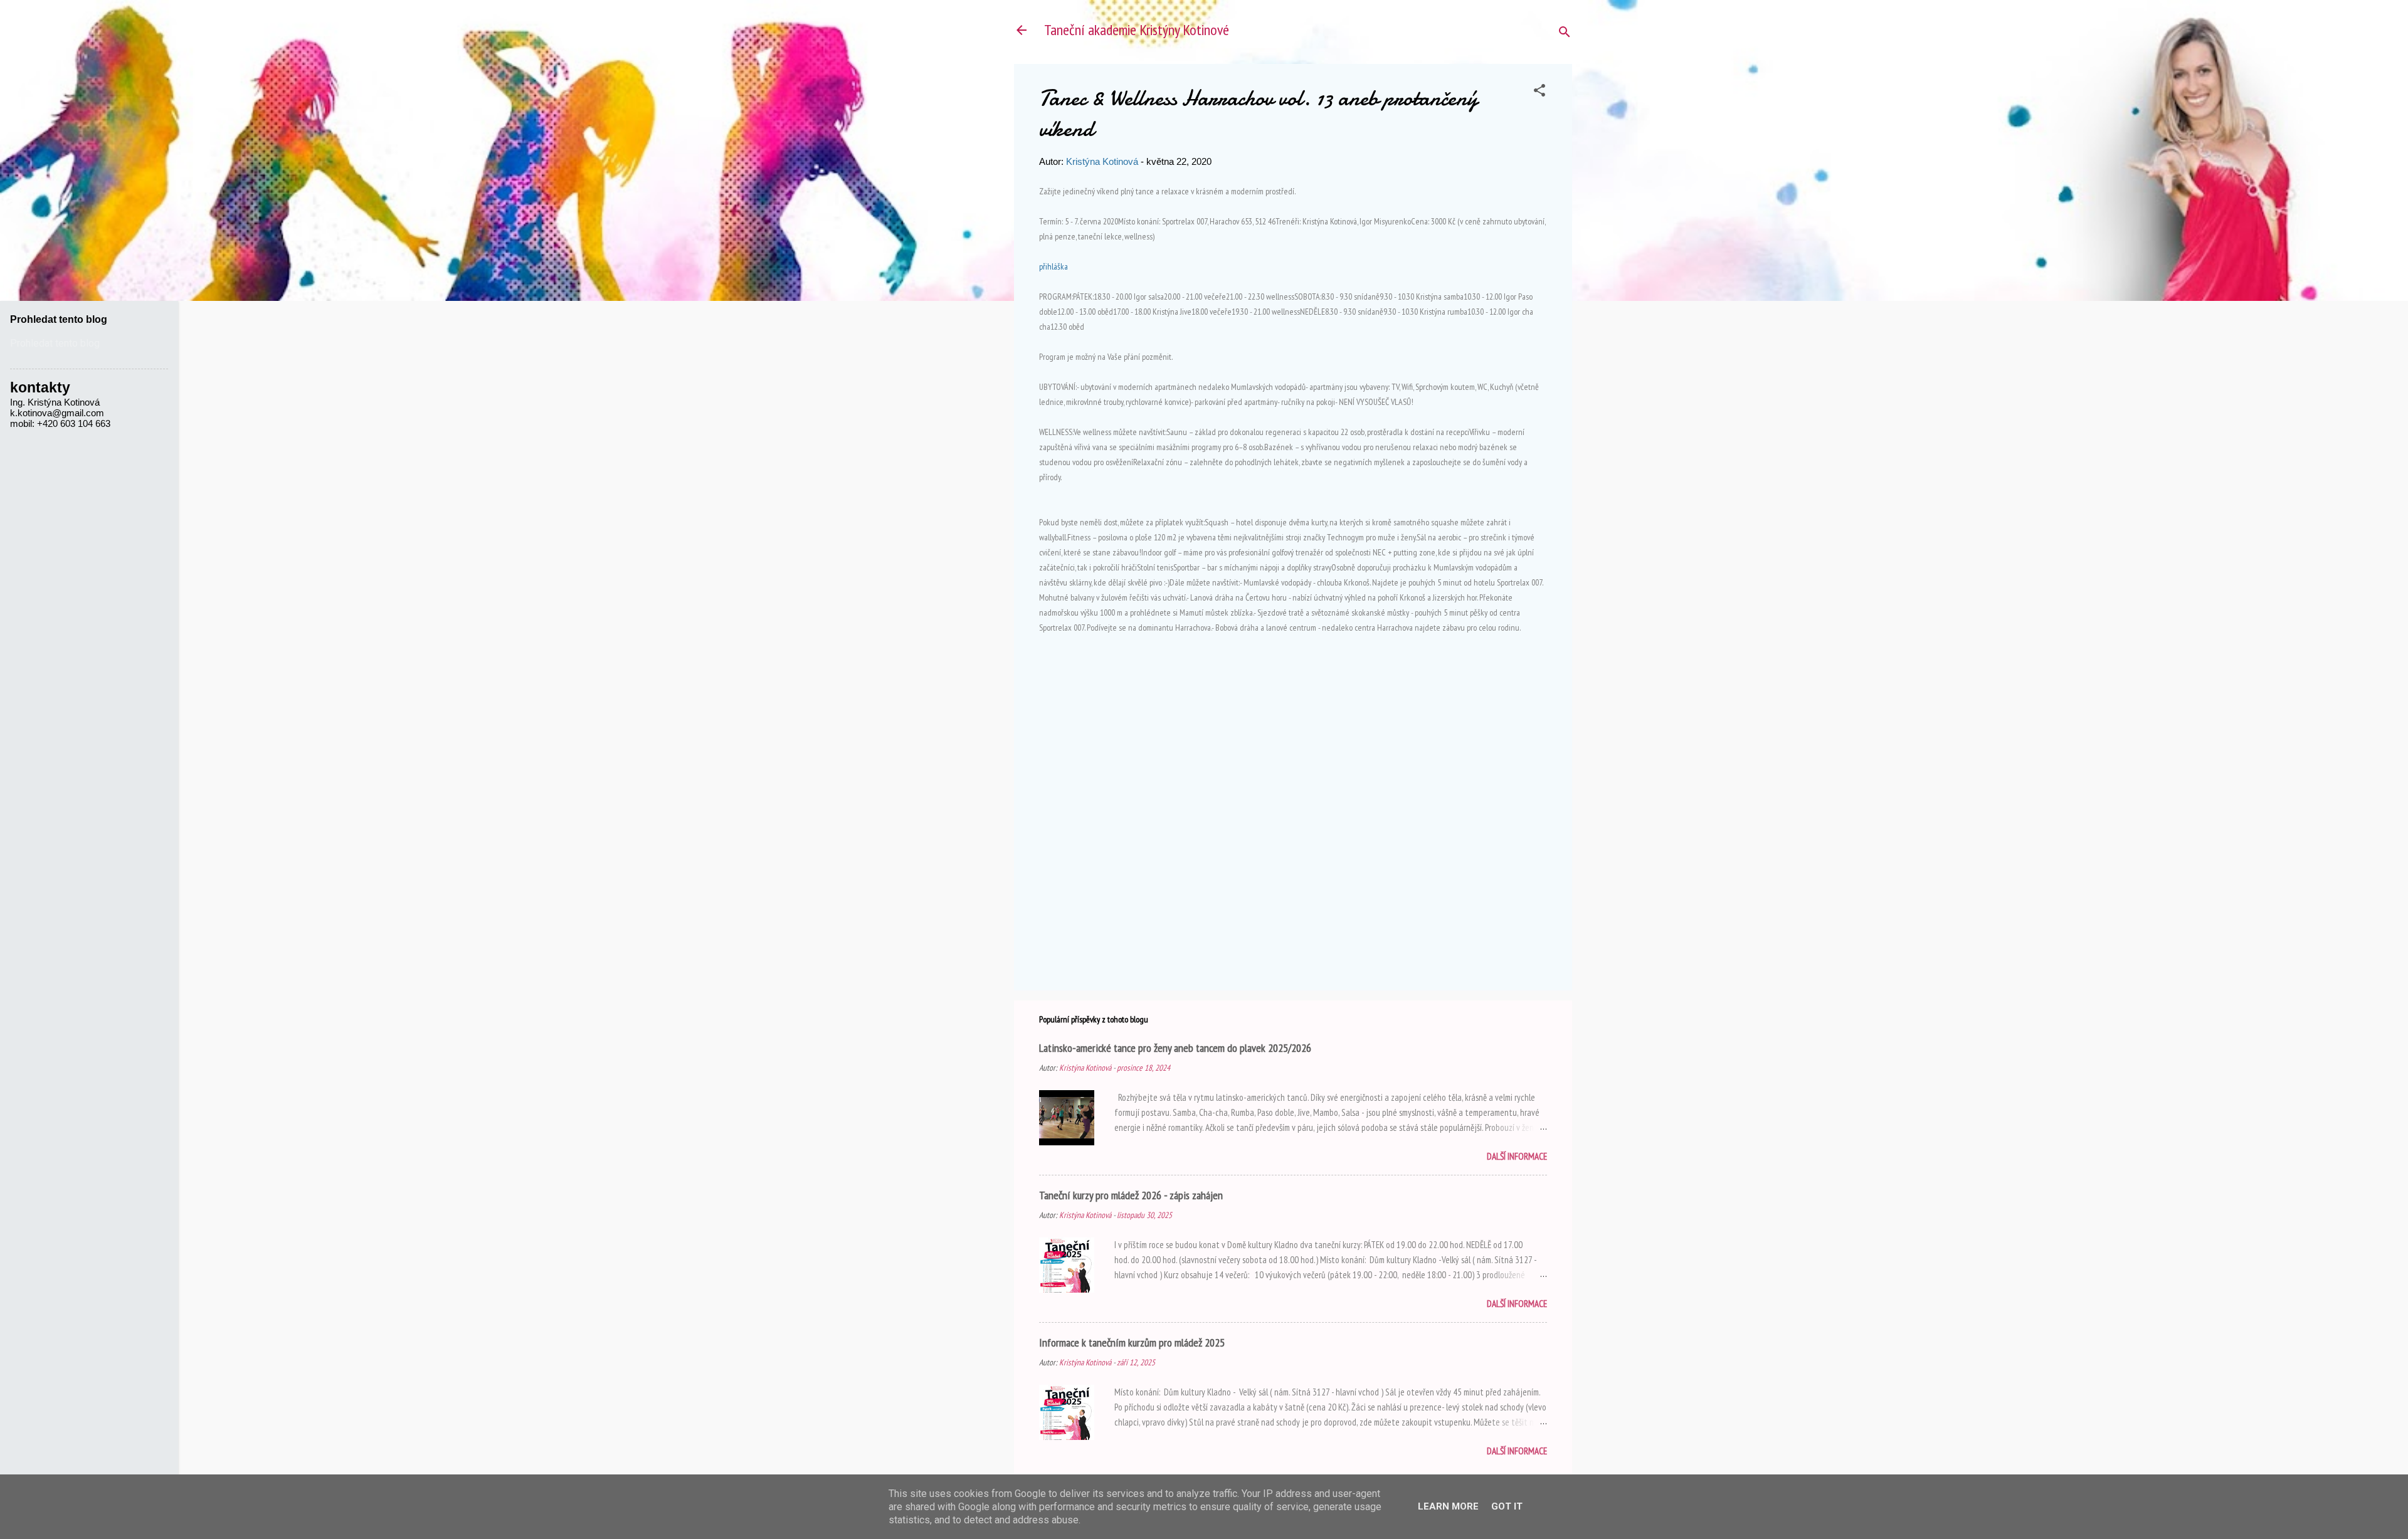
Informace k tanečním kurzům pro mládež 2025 (1132, 1342)
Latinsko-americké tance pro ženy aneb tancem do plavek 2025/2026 (1175, 1048)
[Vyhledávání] (1565, 34)
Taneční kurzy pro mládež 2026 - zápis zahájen (1131, 1195)
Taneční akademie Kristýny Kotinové (1137, 30)
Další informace (1517, 1156)
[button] (1539, 92)
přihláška (1053, 266)
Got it (1507, 1506)
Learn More (1448, 1506)
